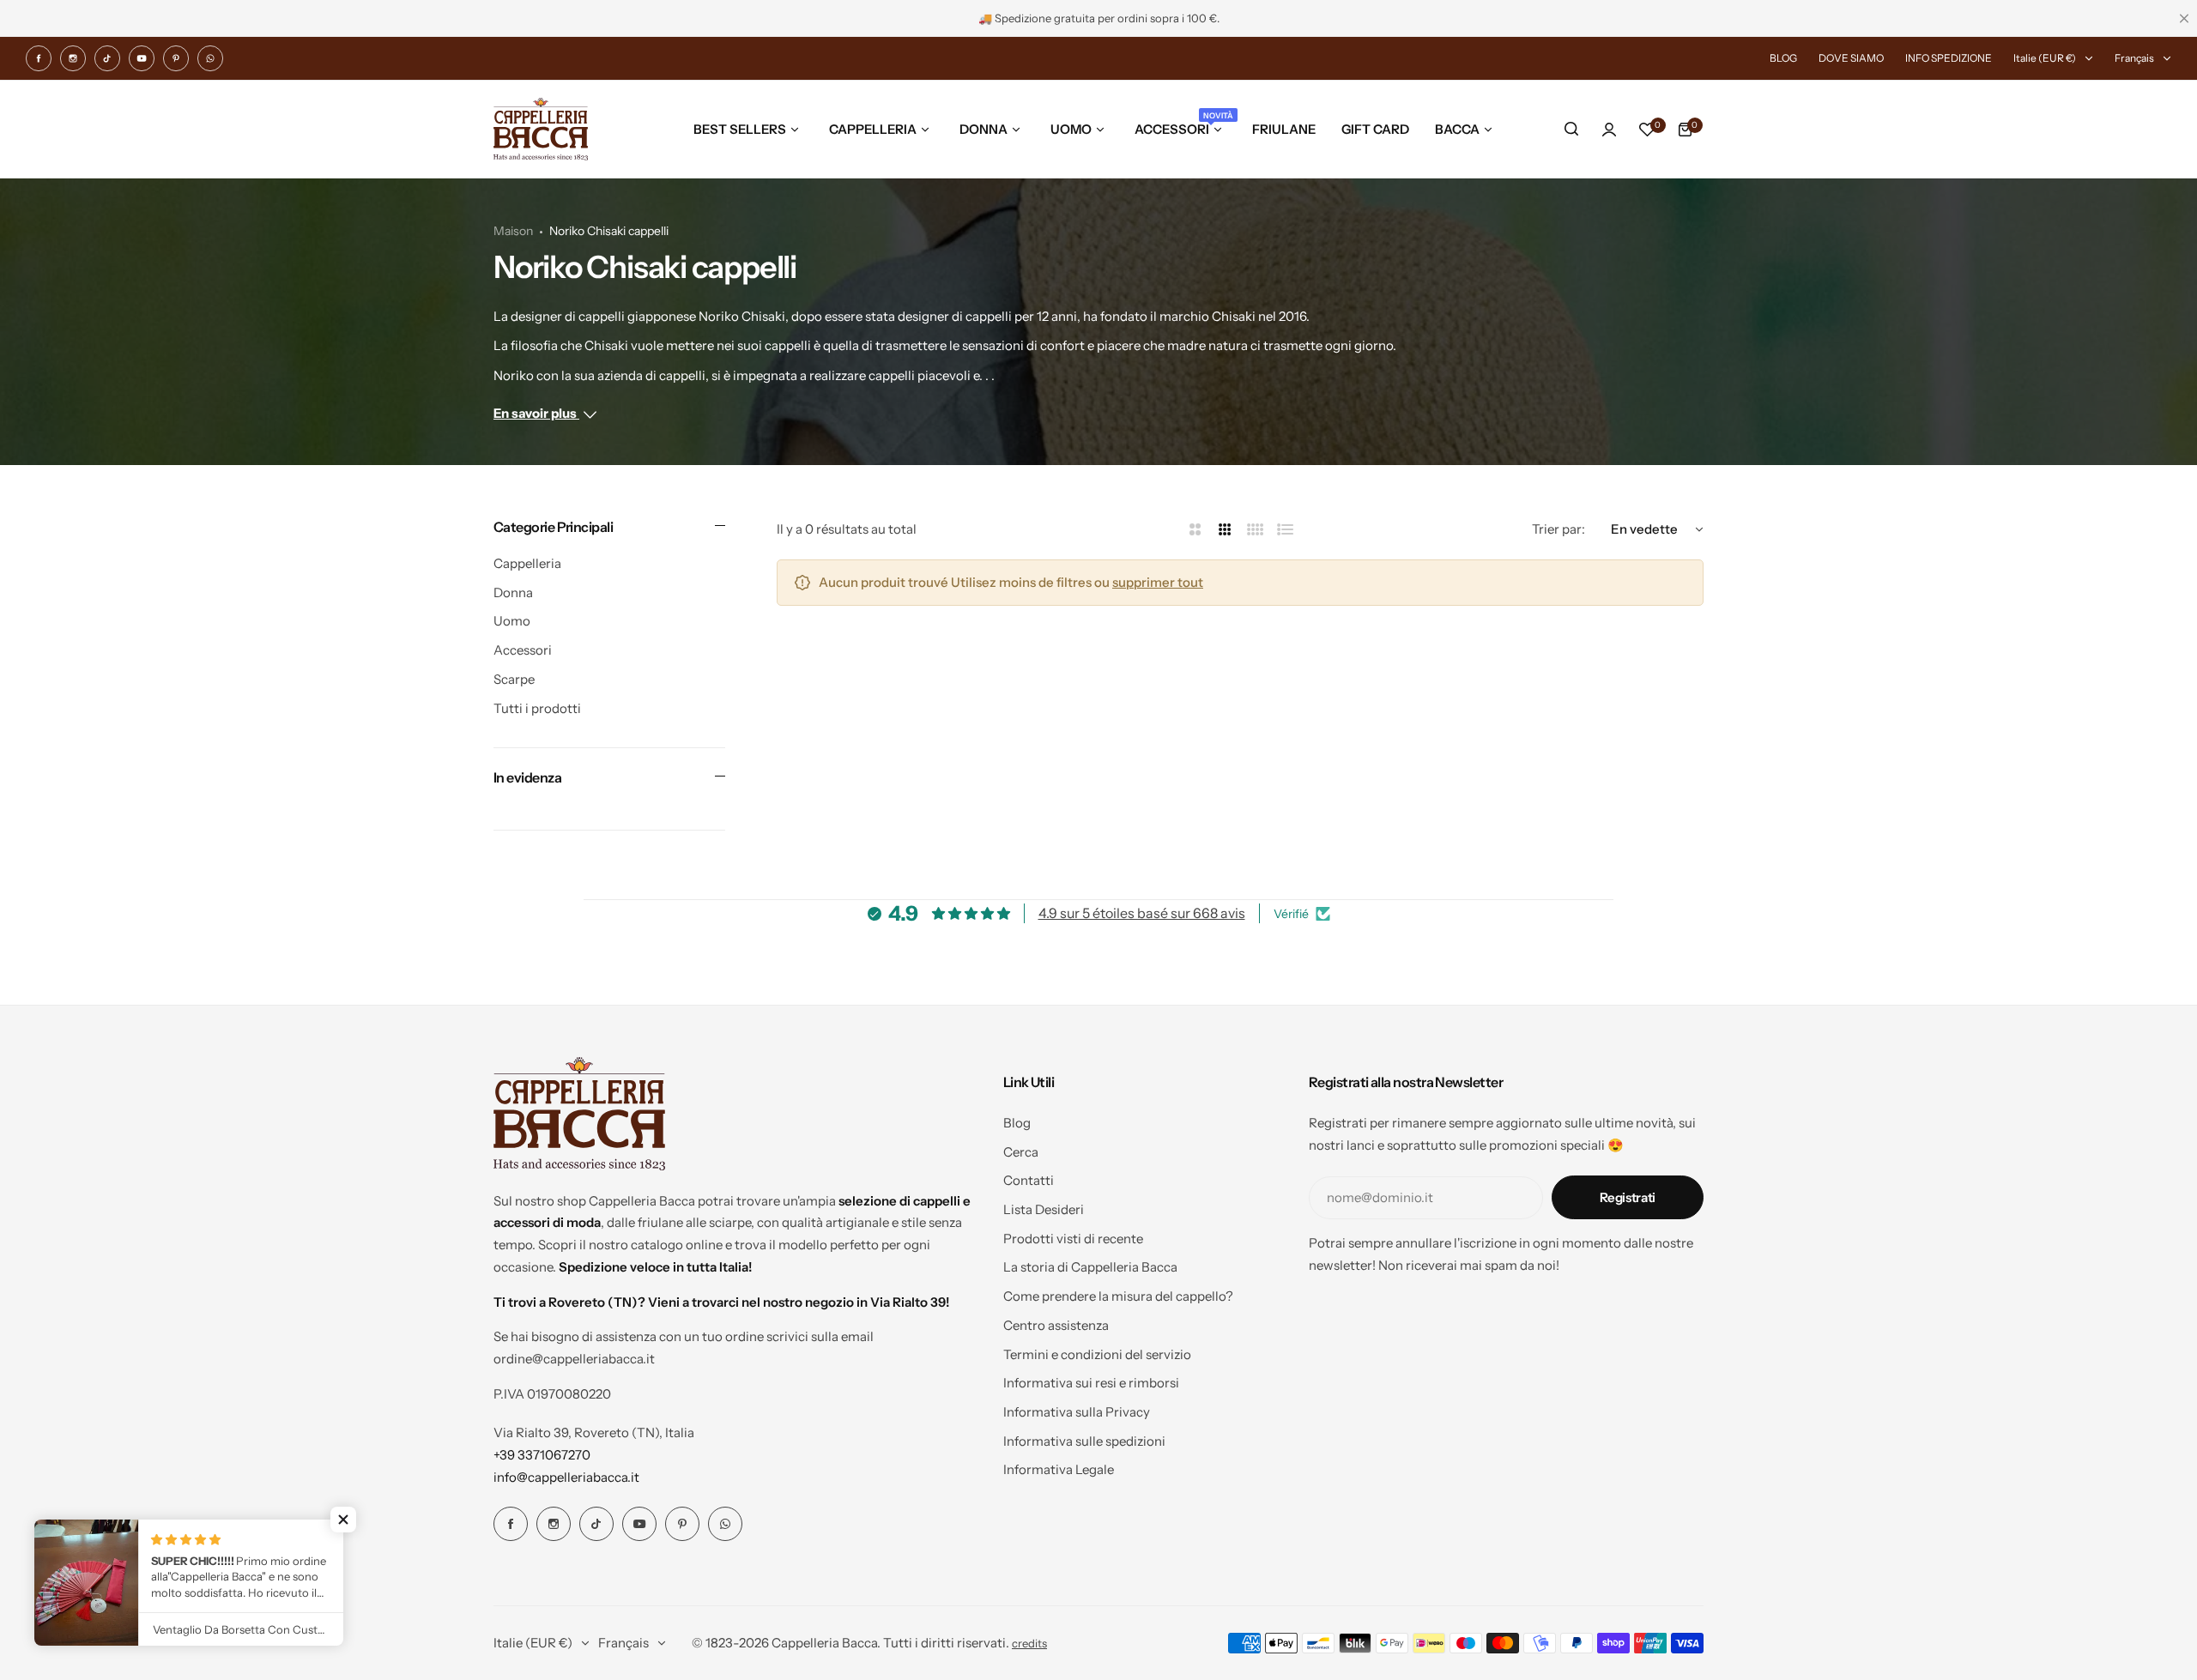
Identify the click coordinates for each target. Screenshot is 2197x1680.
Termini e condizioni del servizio (1097, 1354)
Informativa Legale (1059, 1469)
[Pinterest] (176, 58)
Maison (513, 231)
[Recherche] (1571, 130)
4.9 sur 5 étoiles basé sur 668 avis (1142, 913)
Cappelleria (527, 563)
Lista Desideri (1044, 1209)
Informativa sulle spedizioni (1084, 1441)
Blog (1017, 1123)
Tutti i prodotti (537, 708)
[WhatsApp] (210, 58)
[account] (1609, 130)
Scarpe (514, 679)
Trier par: (1558, 529)
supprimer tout (1158, 582)
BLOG (1783, 58)
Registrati (1628, 1197)
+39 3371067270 (542, 1455)
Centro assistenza (1056, 1325)
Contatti (1029, 1180)
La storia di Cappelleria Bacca (1090, 1267)
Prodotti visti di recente (1073, 1239)
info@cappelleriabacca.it (566, 1477)
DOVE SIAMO (1851, 58)
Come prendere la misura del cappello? (1118, 1296)
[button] (343, 1520)
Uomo (512, 621)
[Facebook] (39, 58)
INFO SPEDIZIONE (1949, 58)
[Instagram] (73, 58)
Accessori (523, 650)
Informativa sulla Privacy (1077, 1412)
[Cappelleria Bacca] (541, 129)
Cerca (1021, 1152)
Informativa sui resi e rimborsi (1091, 1383)
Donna (513, 592)
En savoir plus (536, 413)
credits (1029, 1644)
